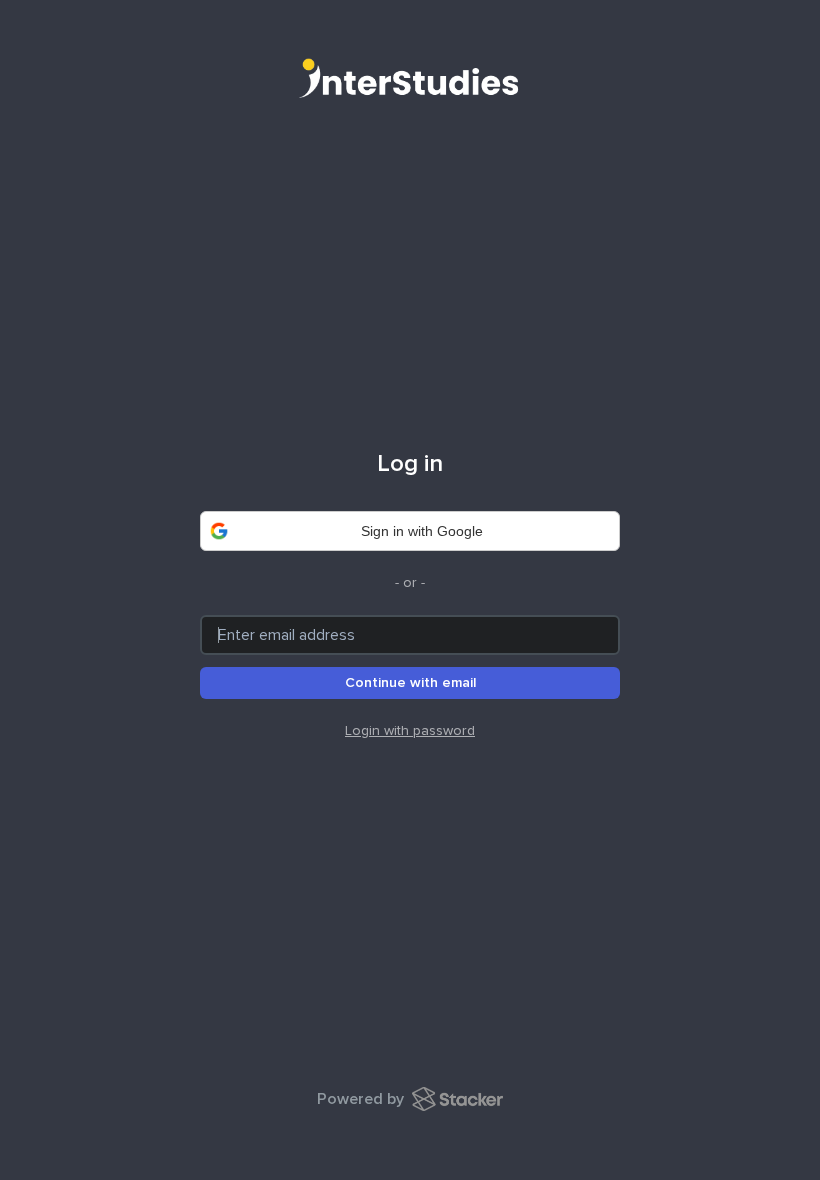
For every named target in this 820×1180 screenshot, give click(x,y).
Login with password (410, 731)
